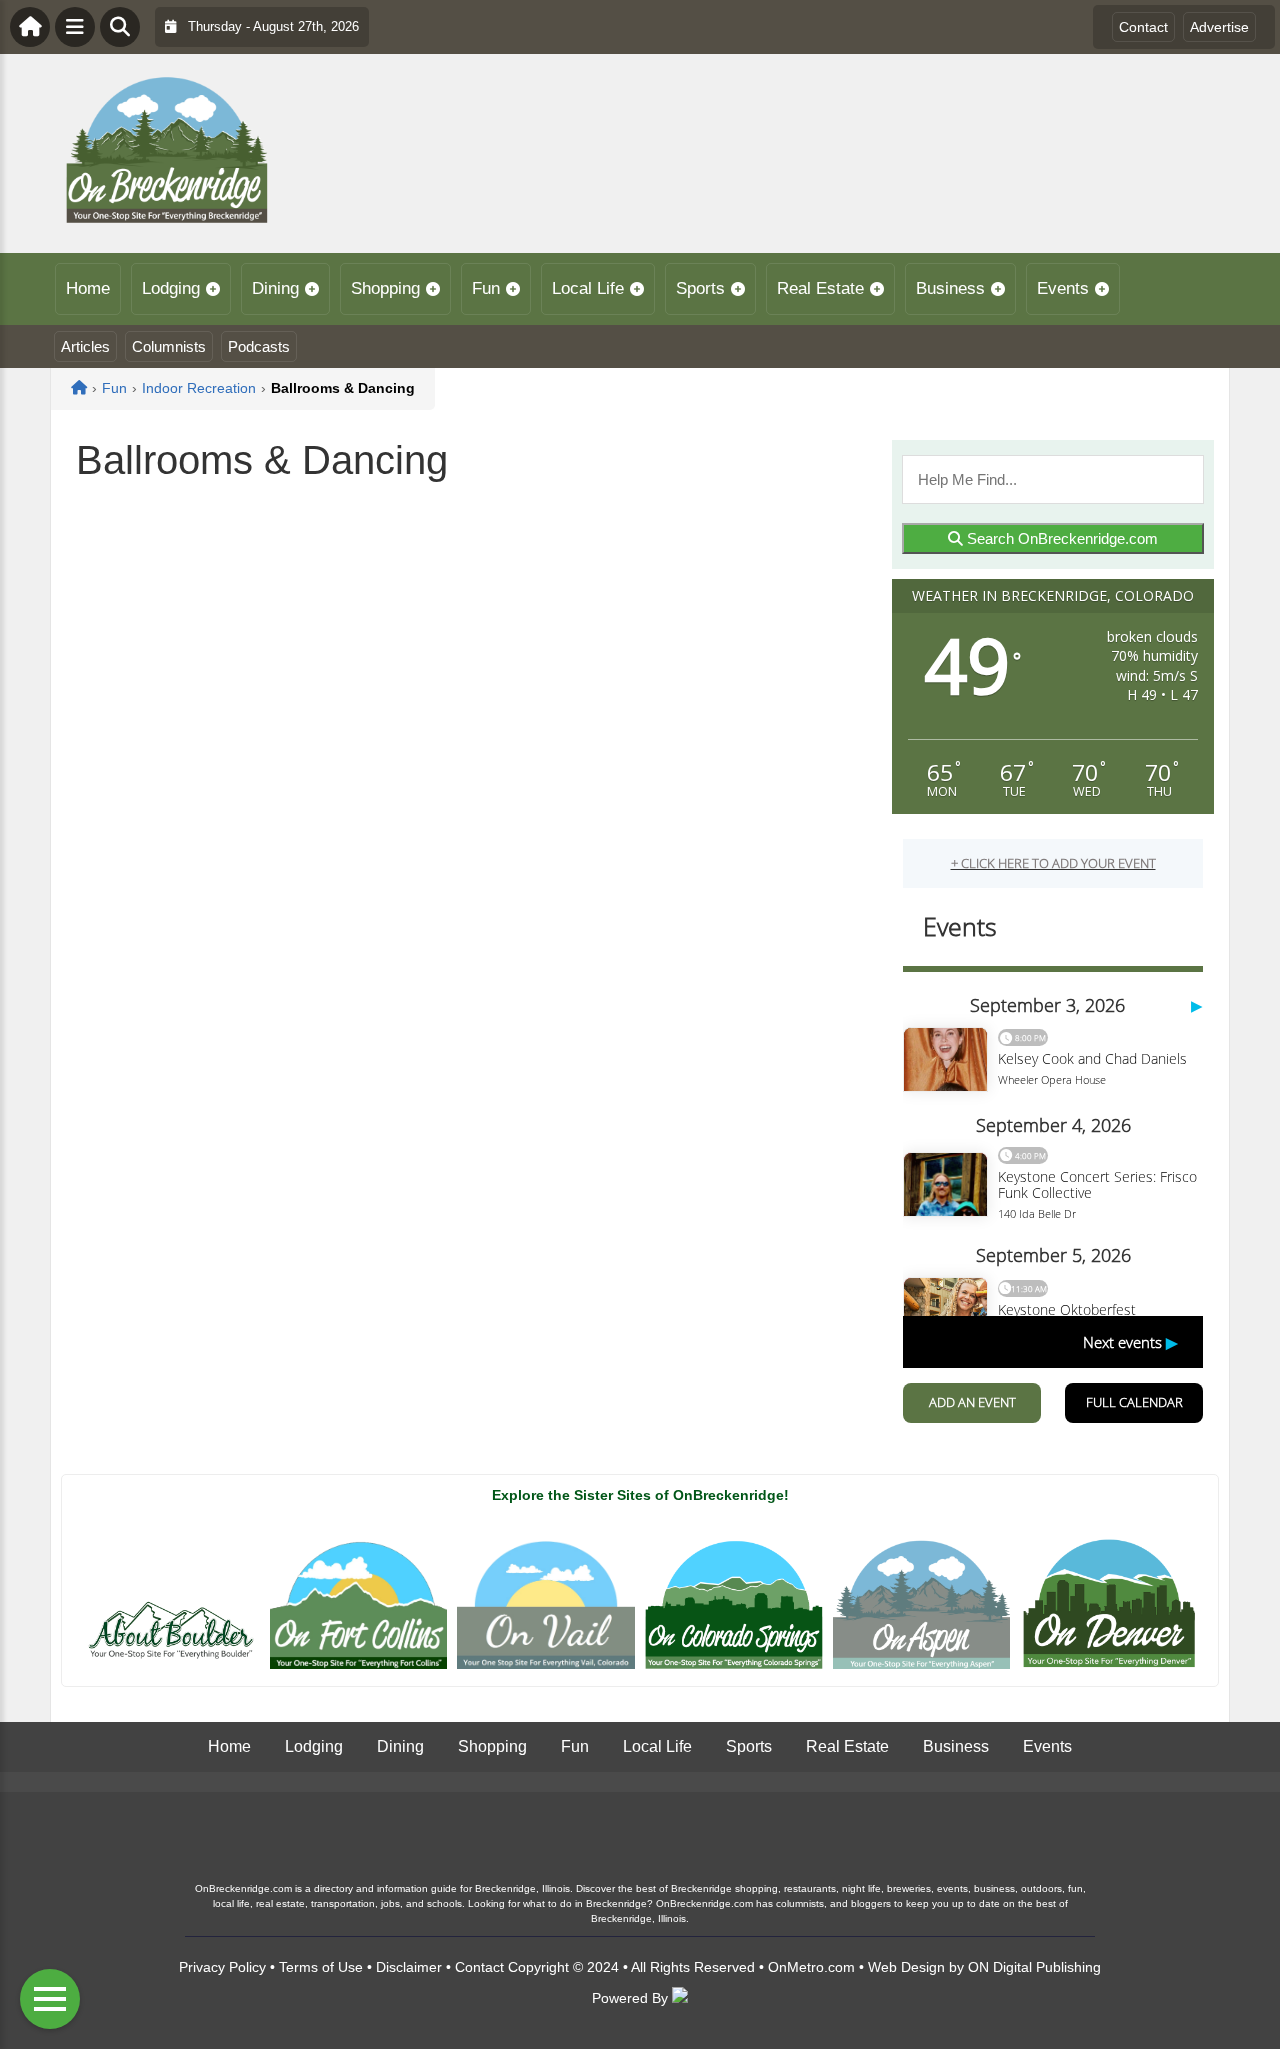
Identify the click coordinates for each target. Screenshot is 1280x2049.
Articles (85, 346)
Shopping (385, 288)
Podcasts (259, 346)
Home (88, 288)
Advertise (1219, 27)
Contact (1143, 27)
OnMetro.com (811, 1967)
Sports (700, 288)
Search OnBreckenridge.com (1060, 538)
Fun (486, 288)
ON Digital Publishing (1034, 1967)
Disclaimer (409, 1967)
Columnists (169, 346)
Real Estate (820, 288)
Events (1063, 288)
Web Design (906, 1967)
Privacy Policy (222, 1967)
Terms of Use (321, 1967)
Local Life (588, 288)
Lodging (171, 288)
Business (950, 288)
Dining (275, 288)
